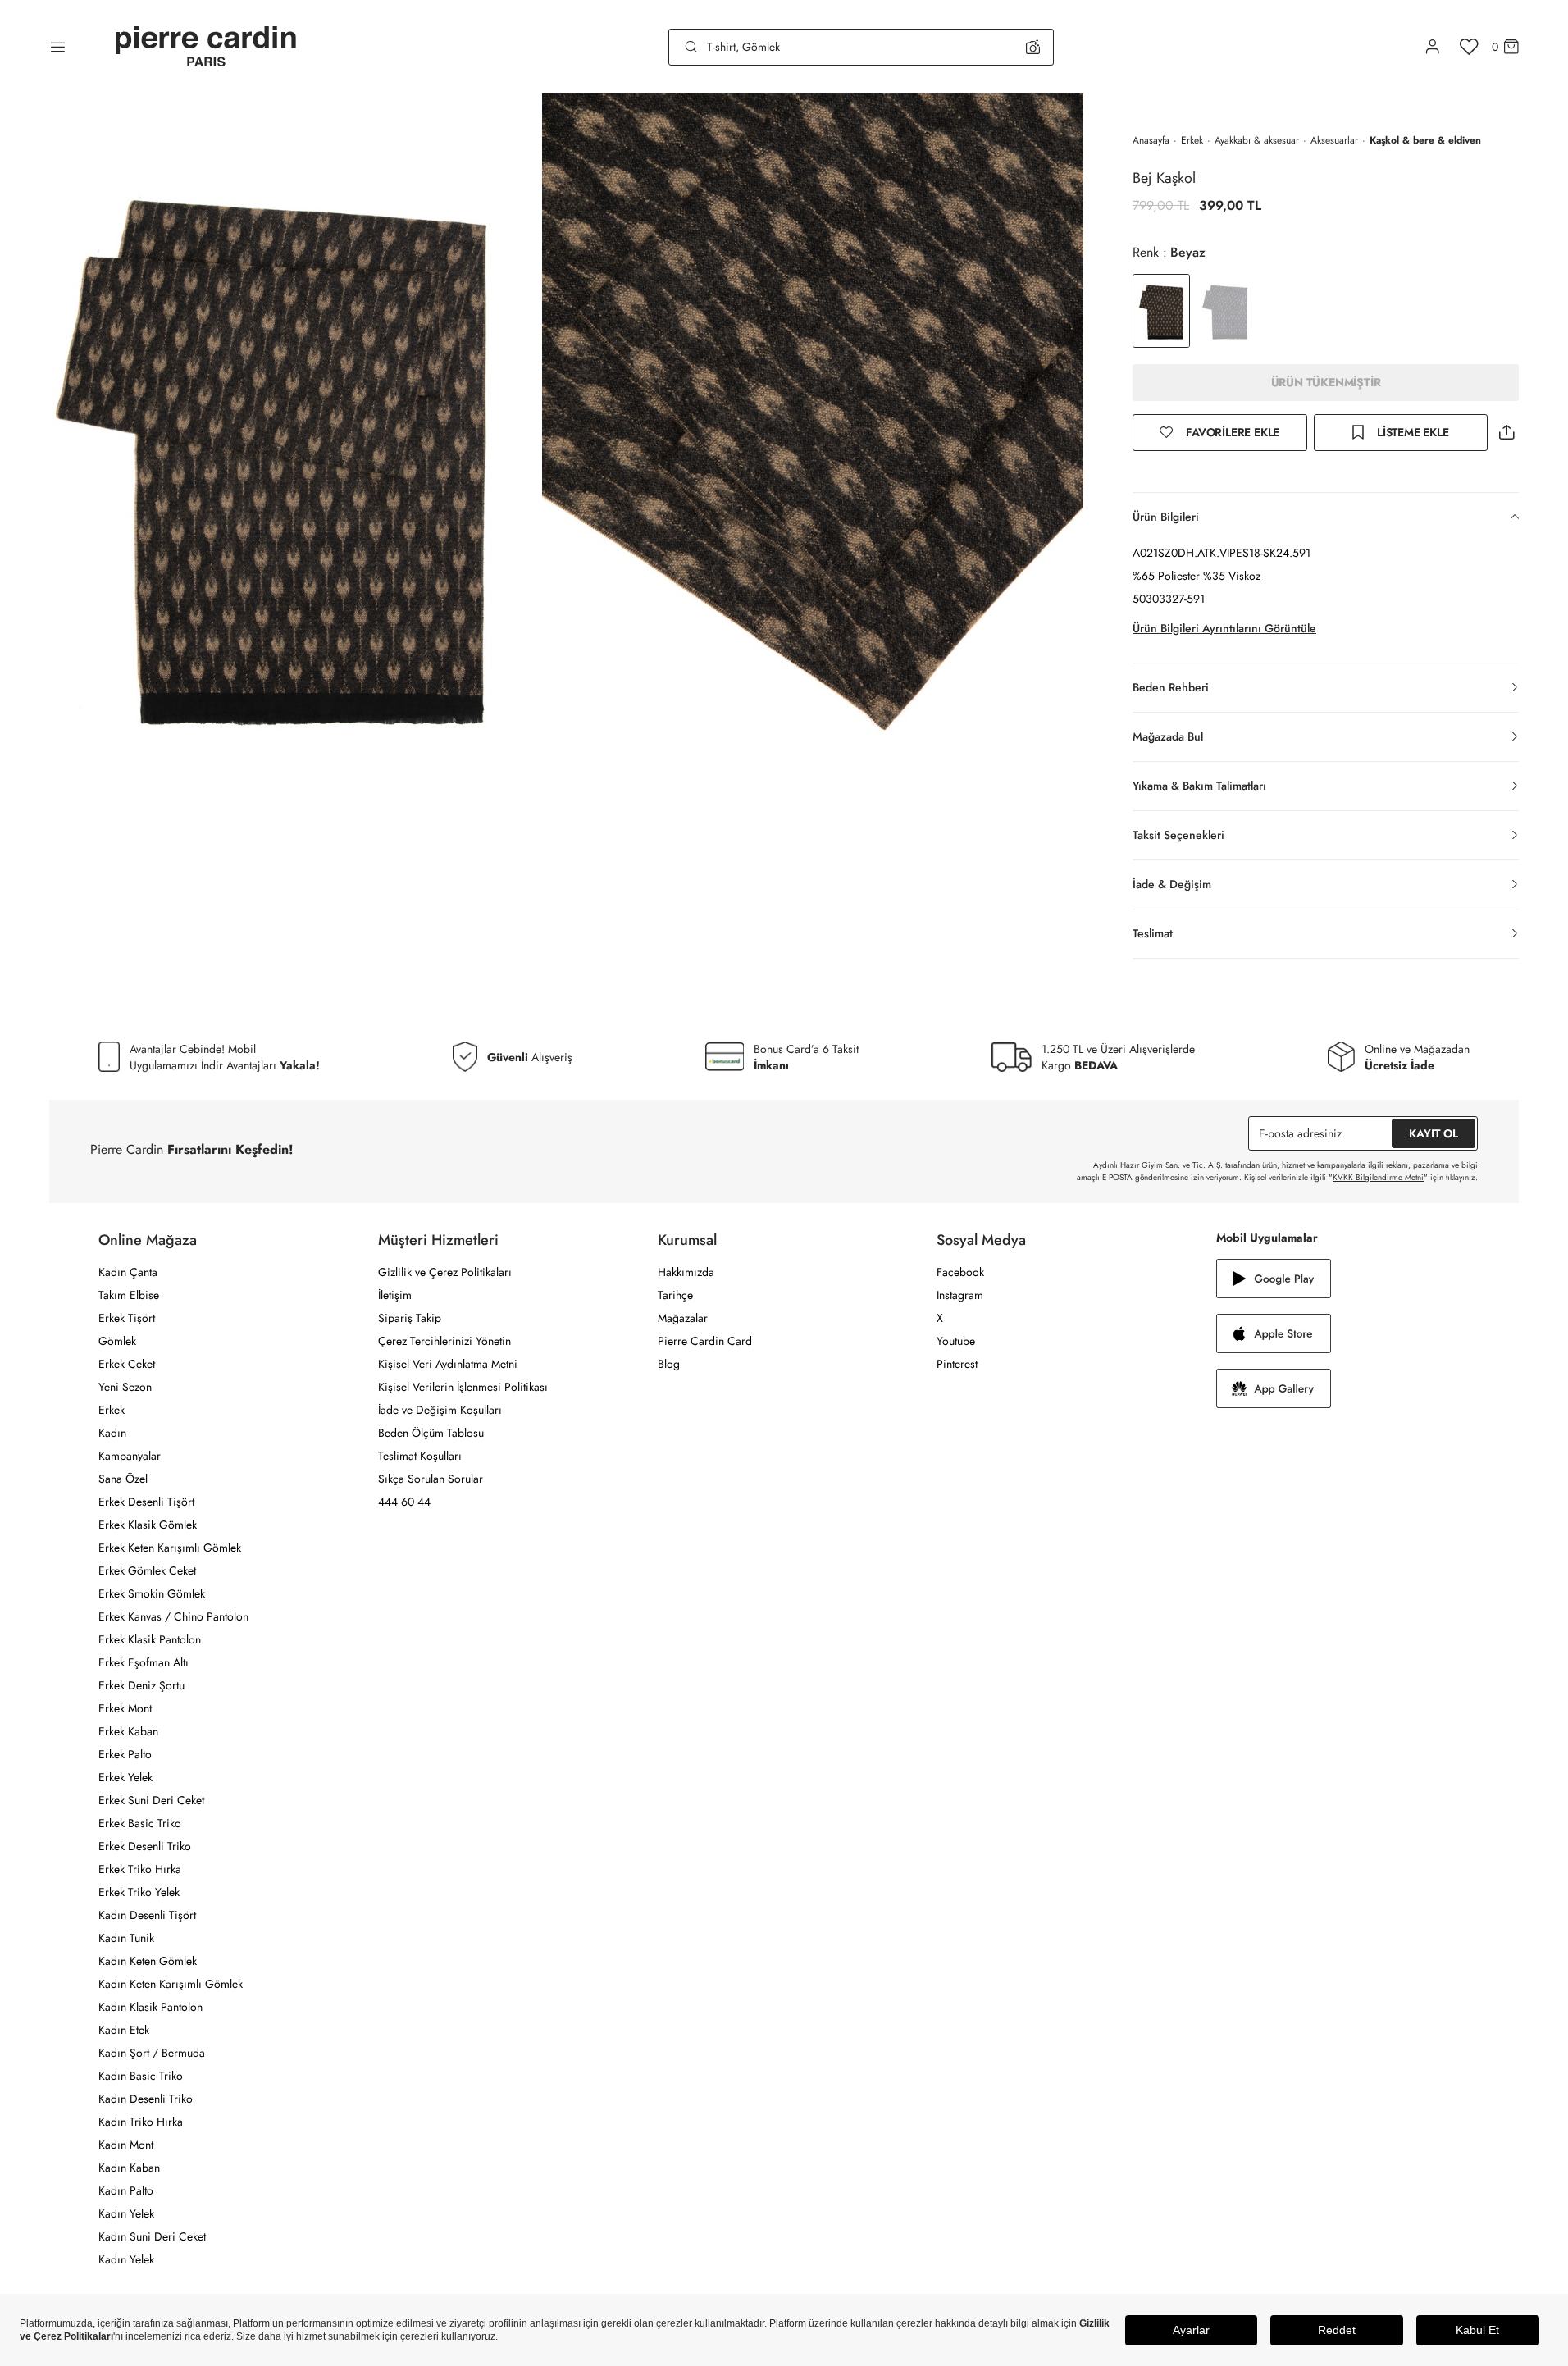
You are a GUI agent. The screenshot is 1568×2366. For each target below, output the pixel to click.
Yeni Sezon (125, 1387)
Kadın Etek (124, 2030)
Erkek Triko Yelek (139, 1892)
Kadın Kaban (129, 2168)
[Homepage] (206, 47)
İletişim (395, 1295)
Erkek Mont (125, 1708)
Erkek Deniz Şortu (141, 1685)
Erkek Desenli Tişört (146, 1502)
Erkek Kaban (128, 1731)
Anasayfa (1151, 140)
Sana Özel (123, 1479)
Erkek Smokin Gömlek (152, 1593)
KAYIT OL (1434, 1133)
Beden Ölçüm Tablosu (431, 1433)
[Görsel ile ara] (1033, 47)
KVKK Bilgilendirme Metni (1378, 1177)
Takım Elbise (129, 1295)
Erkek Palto (125, 1754)
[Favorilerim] (1469, 47)
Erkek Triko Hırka (140, 1869)
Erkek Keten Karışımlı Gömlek (170, 1548)
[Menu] (58, 47)
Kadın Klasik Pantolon (150, 2007)
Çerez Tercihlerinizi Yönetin (444, 1341)
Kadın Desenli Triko (146, 2099)
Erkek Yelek (125, 1777)
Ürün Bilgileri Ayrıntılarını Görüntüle (1224, 628)
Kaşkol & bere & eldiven (1425, 140)
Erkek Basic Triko (140, 1823)
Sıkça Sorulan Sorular (431, 1479)
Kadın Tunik (126, 1938)
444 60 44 (404, 1502)
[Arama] (691, 47)
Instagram (960, 1295)
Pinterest (957, 1364)
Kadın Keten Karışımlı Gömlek (171, 1984)
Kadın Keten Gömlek (148, 1961)
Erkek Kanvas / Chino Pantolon (173, 1616)
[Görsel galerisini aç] (271, 446)
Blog (669, 1364)
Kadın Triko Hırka (141, 2122)
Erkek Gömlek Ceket (147, 1570)
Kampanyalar (130, 1456)
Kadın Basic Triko (141, 2076)
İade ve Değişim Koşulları (440, 1410)
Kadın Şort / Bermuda (152, 2053)
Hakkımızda (686, 1272)
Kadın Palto (126, 2190)
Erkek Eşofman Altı (144, 1662)
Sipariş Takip (410, 1318)
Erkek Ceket (127, 1364)
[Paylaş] (1506, 433)
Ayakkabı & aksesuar (1257, 140)
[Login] (1433, 47)
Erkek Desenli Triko (145, 1846)
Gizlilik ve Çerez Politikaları (445, 1272)
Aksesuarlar (1334, 140)
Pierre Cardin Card (705, 1341)
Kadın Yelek (126, 2213)
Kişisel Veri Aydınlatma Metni (448, 1364)
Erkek (1192, 140)
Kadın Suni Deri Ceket (152, 2236)
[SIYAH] (1225, 311)
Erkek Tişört (127, 1318)
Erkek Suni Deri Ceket (151, 1800)
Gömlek (117, 1341)
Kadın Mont (126, 2145)
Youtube (956, 1341)
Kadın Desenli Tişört (147, 1915)
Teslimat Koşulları (420, 1456)
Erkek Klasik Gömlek (148, 1525)
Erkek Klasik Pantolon (150, 1639)
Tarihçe (675, 1295)
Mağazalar (683, 1318)
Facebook (960, 1272)
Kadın (112, 1433)
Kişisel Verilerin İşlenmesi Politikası (463, 1387)
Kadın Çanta (128, 1272)
